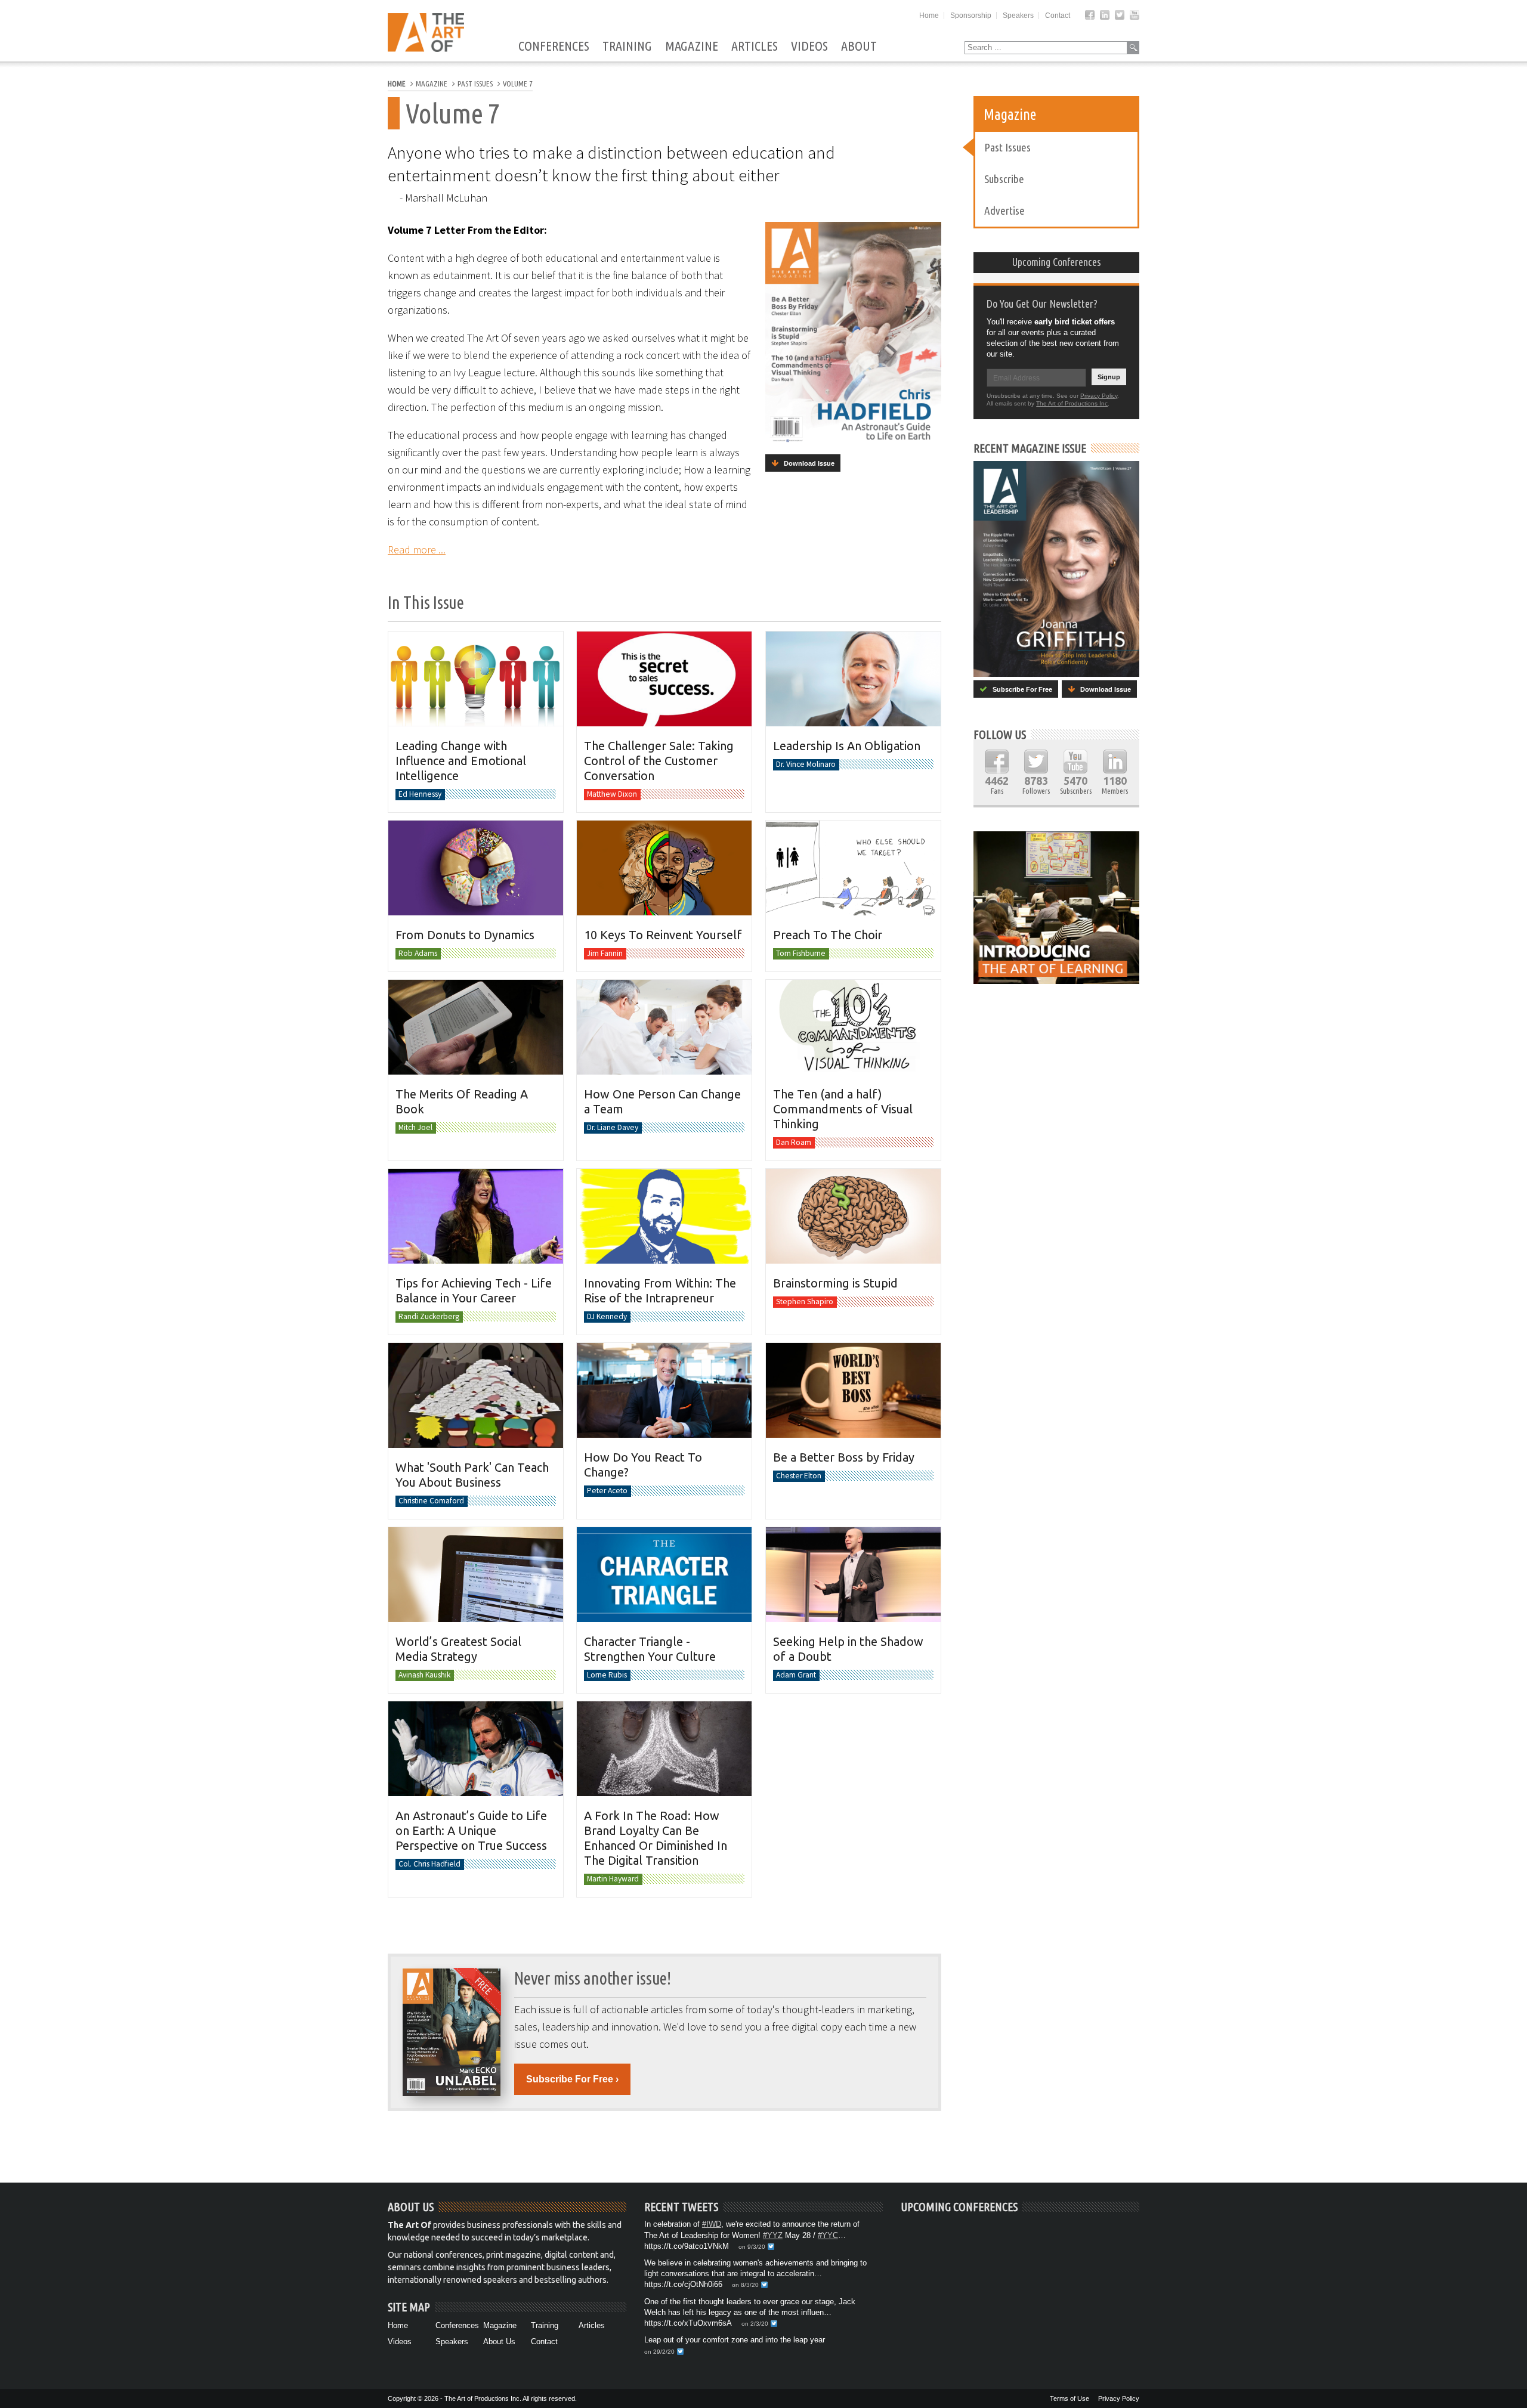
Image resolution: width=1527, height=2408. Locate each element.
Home (929, 16)
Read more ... (417, 550)
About (859, 47)
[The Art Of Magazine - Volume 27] (1056, 569)
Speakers (1018, 16)
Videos (809, 47)
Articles (755, 47)
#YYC (828, 2235)
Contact (1058, 16)
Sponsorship (971, 16)
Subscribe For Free (1020, 689)
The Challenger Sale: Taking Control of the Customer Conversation (659, 761)
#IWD (712, 2224)
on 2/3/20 (755, 2324)
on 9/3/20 (752, 2247)
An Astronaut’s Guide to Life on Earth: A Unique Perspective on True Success (471, 1830)
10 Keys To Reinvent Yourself (663, 935)
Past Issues (1007, 147)
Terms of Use (1069, 2398)
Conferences (554, 47)
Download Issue (806, 463)
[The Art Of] (426, 49)
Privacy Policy (1099, 396)
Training (627, 47)
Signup (1109, 377)
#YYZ (773, 2235)
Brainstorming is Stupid (835, 1283)
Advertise (1004, 211)
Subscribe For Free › (572, 2079)
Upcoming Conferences (1057, 262)
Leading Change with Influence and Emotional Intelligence (461, 761)
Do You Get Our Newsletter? (1042, 304)
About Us (499, 2342)
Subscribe (1004, 179)
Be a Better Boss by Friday (844, 1457)
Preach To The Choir (828, 935)
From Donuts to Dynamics (465, 935)
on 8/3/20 (745, 2285)
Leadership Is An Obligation (847, 746)
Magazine (692, 47)
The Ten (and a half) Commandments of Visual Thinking (843, 1109)
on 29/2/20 (659, 2352)
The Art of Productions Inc (1072, 403)
